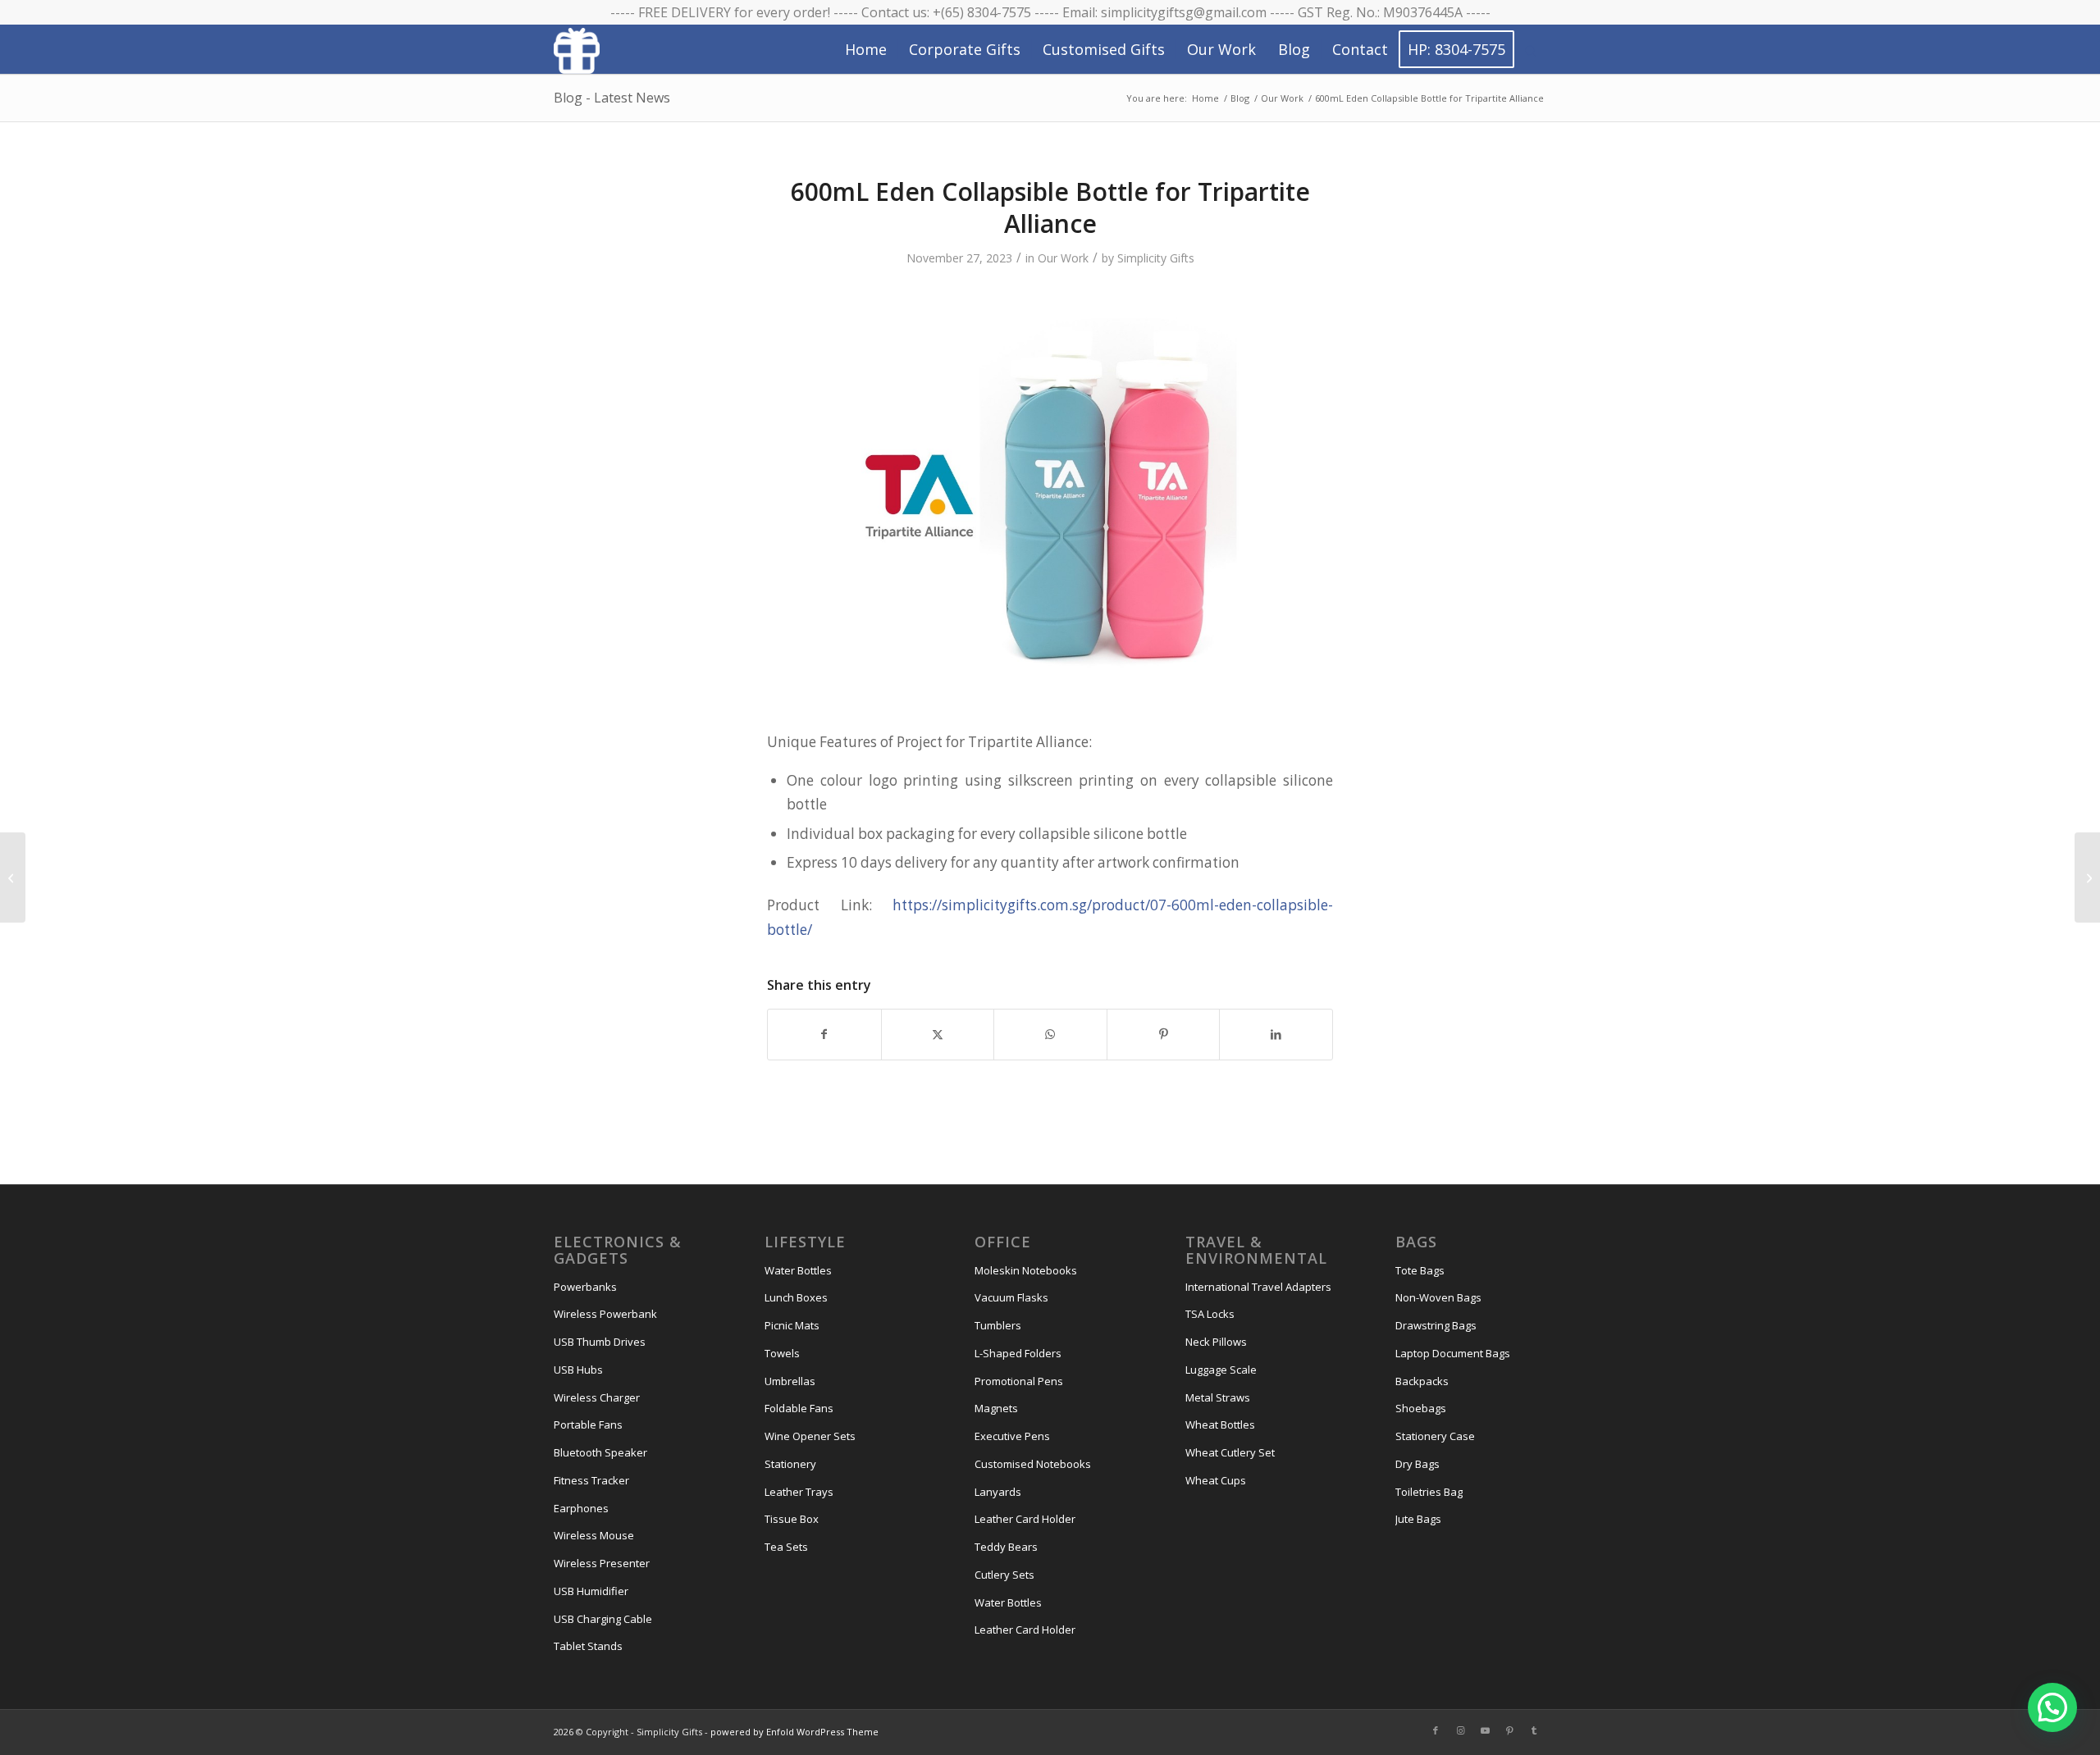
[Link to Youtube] (1485, 1730)
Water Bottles (798, 1270)
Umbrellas (790, 1381)
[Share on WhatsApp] (1050, 1034)
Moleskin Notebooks (1026, 1270)
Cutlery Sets (1004, 1575)
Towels (782, 1353)
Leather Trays (799, 1492)
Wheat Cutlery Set (1230, 1452)
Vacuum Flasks (1011, 1297)
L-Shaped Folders (1018, 1353)
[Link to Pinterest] (1509, 1730)
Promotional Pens (1019, 1381)
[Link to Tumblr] (1534, 1730)
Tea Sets (786, 1547)
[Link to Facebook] (1436, 1730)
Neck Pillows (1216, 1342)
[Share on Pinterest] (1164, 1034)
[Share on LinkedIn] (1276, 1034)
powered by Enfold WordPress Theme (794, 1732)
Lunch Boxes (796, 1297)
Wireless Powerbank (605, 1314)
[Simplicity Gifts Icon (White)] (577, 50)
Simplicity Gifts (1156, 258)
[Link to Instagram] (1460, 1730)
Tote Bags (1420, 1270)
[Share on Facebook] (824, 1034)
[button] (2052, 1707)
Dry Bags (1417, 1464)
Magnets (996, 1408)
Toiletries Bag (1429, 1492)
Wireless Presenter (602, 1563)
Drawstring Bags (1436, 1325)
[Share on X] (938, 1034)
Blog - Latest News (612, 98)
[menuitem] (866, 49)
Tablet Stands (588, 1646)
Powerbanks (585, 1287)
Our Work (1063, 258)
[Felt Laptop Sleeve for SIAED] (13, 877)
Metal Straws (1218, 1397)
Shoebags (1421, 1408)
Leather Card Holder (1025, 1519)
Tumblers (998, 1325)
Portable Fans (588, 1425)
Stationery (790, 1464)
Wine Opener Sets (810, 1436)
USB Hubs (578, 1370)
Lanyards (998, 1492)
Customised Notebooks (1033, 1464)
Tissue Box (792, 1519)
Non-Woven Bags (1438, 1297)
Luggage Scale (1221, 1370)
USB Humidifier (591, 1591)
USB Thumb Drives (600, 1342)
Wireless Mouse (594, 1535)
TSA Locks (1210, 1314)
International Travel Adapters (1258, 1287)
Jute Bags (1418, 1519)
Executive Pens (1012, 1436)
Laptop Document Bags (1453, 1353)
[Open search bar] (1531, 50)
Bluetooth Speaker (600, 1452)
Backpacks (1422, 1381)
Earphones (581, 1508)
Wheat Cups (1216, 1480)
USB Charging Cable (603, 1619)
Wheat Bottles (1220, 1425)
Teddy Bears (1006, 1547)
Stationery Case (1435, 1436)
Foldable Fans (799, 1408)
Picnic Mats (792, 1325)
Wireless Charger (597, 1397)
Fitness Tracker (591, 1480)
